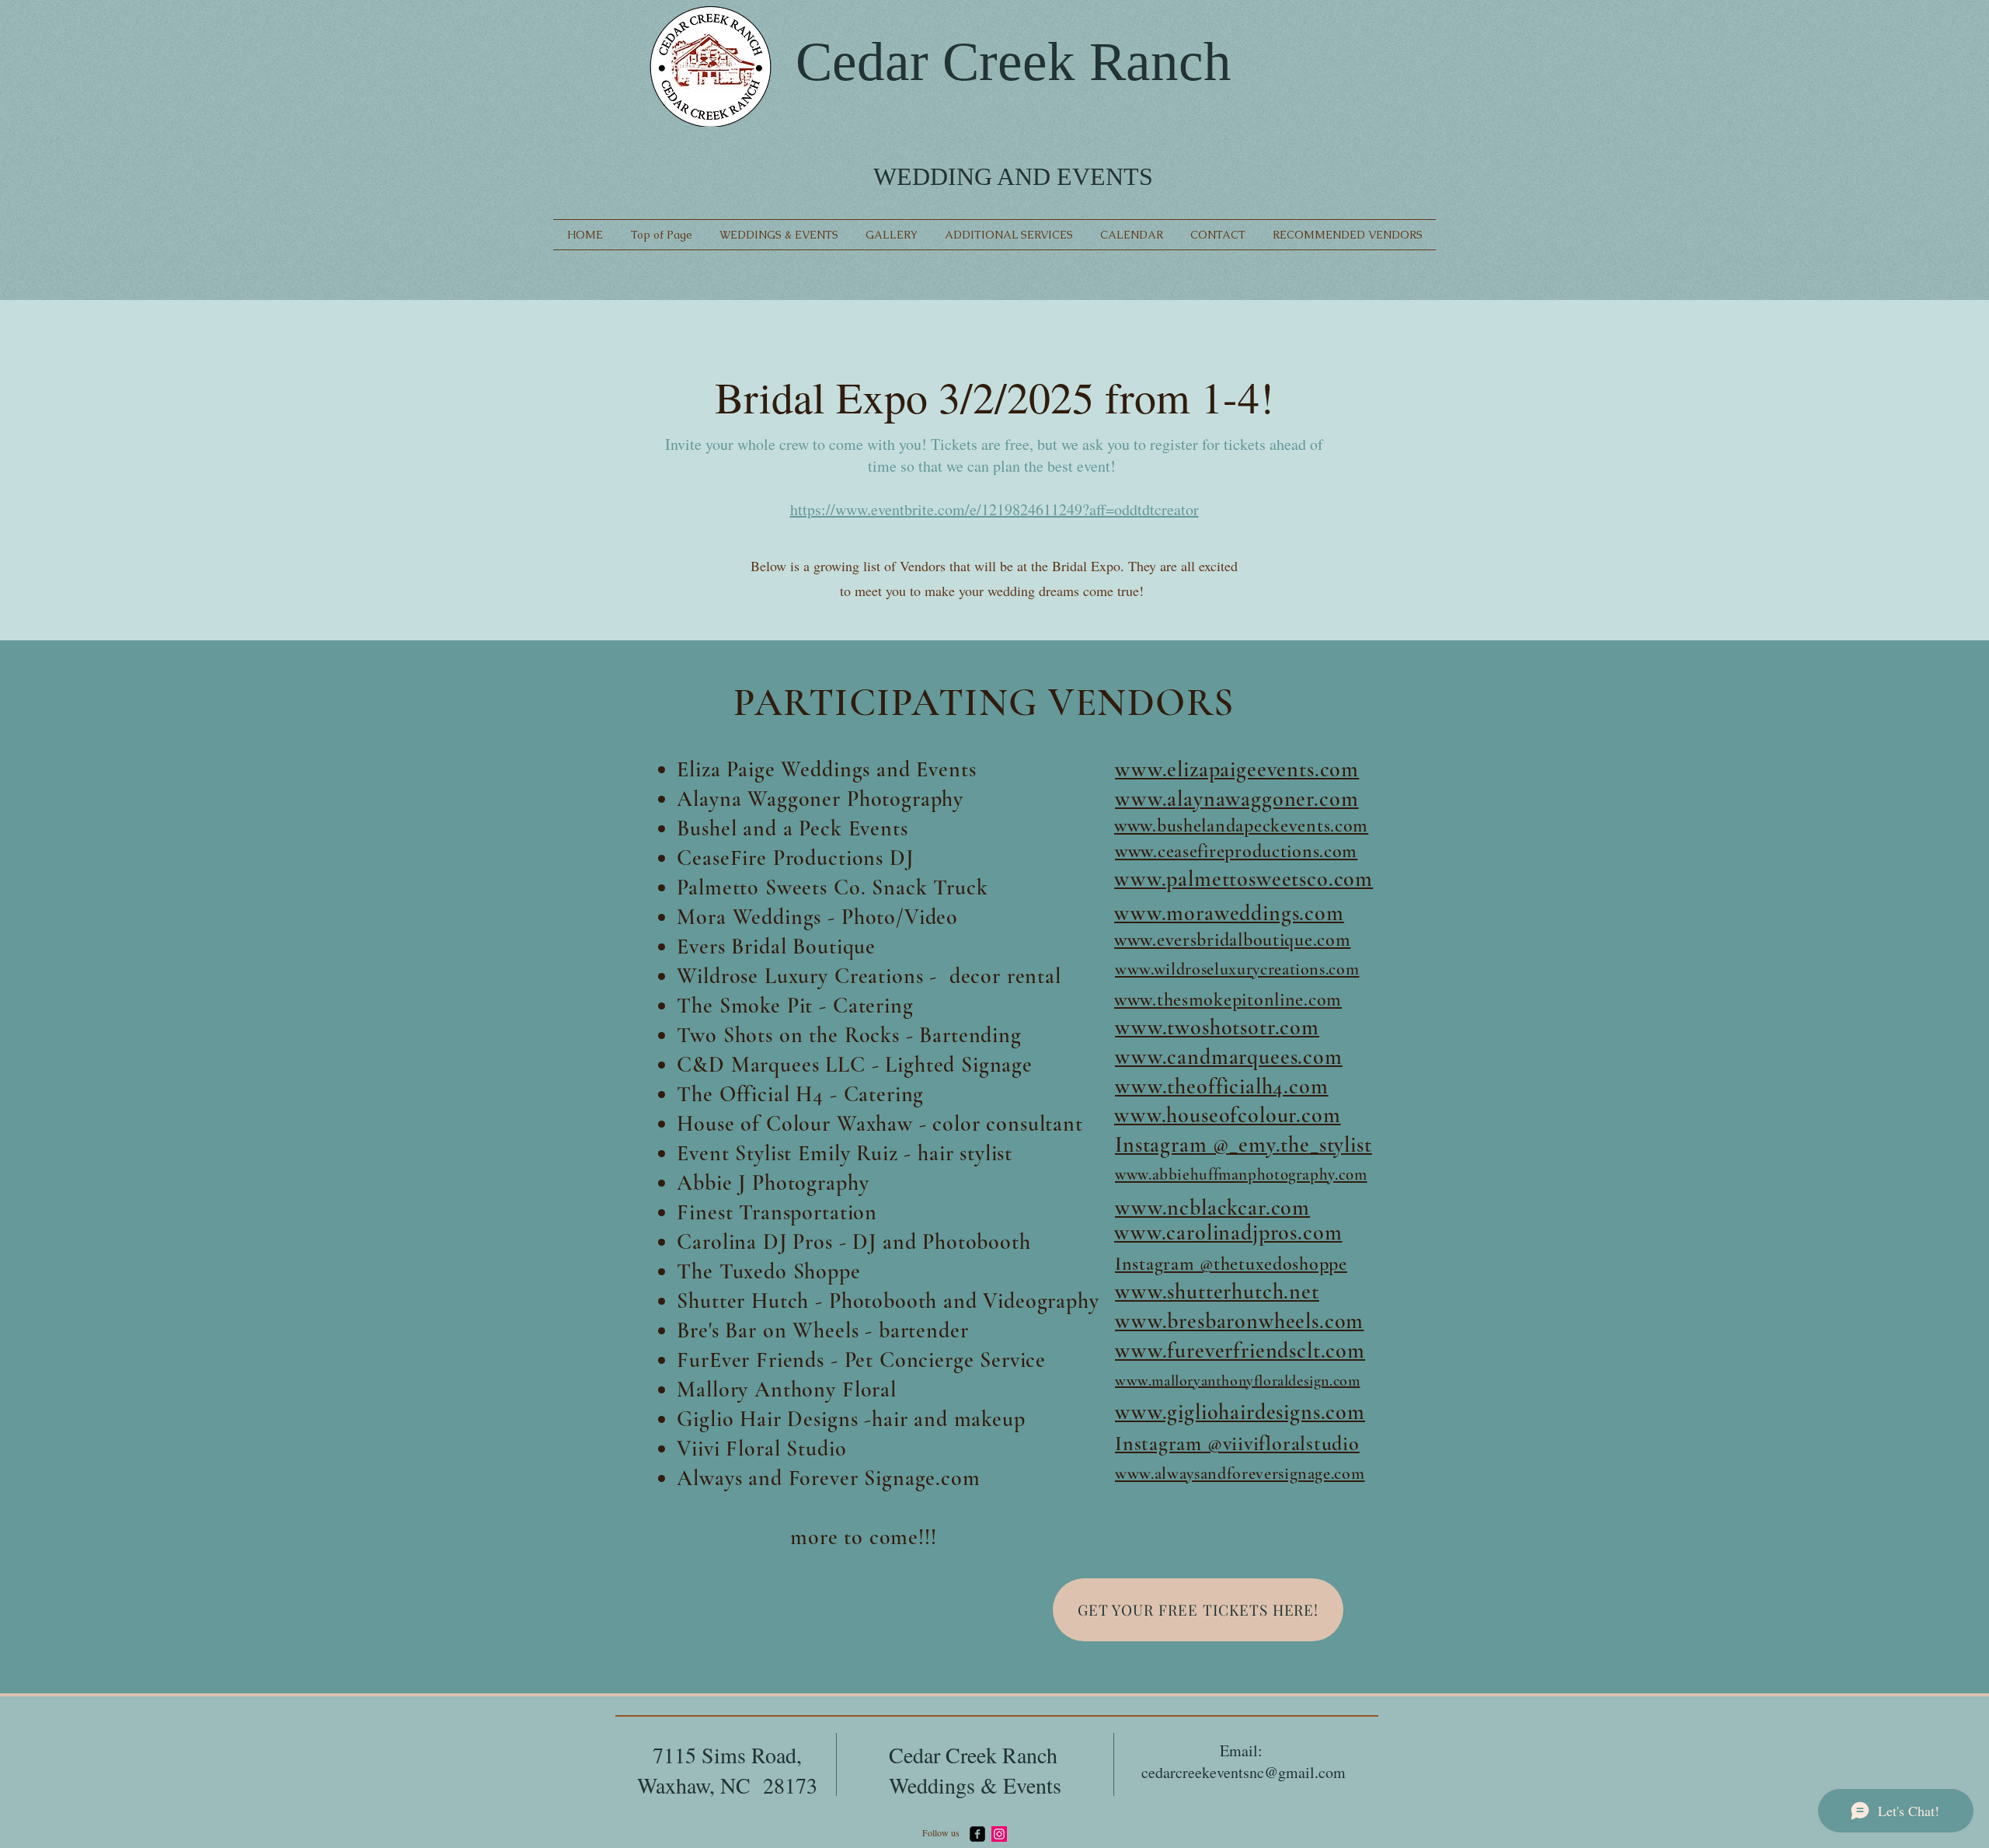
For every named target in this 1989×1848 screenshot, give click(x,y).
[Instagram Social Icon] (999, 1834)
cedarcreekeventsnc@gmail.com (1244, 1772)
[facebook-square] (977, 1834)
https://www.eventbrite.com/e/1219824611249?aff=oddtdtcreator (994, 509)
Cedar (862, 61)
